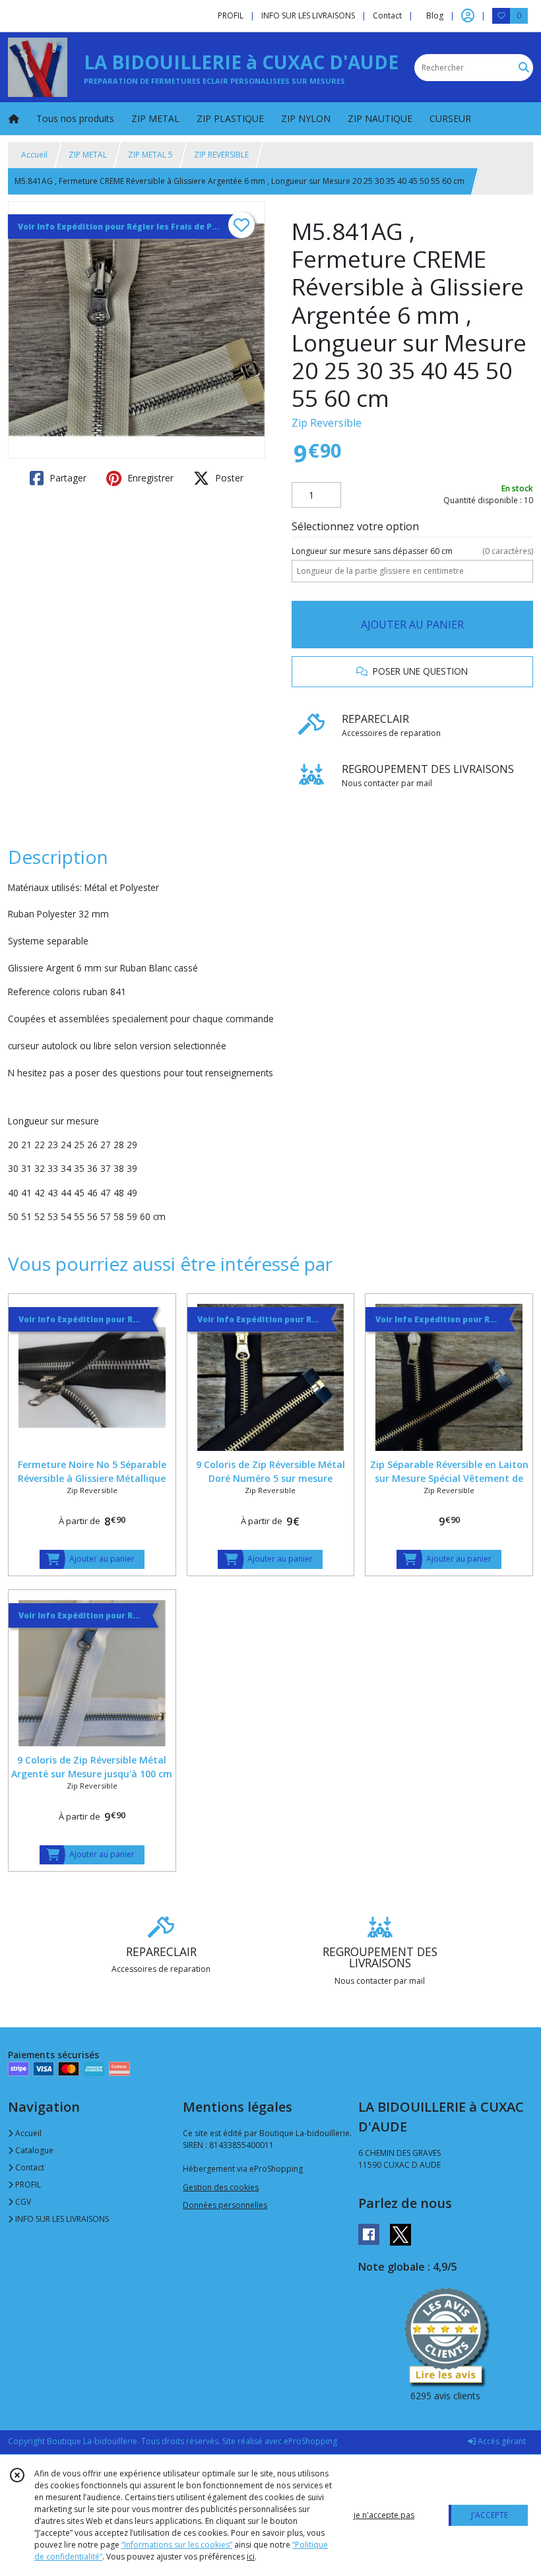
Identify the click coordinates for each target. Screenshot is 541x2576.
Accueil (34, 155)
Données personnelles (225, 2205)
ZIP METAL (88, 155)
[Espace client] (468, 16)
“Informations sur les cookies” (177, 2545)
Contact (387, 15)
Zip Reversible (327, 423)
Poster (228, 478)
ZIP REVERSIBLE (221, 155)
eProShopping (310, 2441)
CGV (22, 2202)
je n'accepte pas (384, 2515)
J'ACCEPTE (490, 2515)
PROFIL (27, 2185)
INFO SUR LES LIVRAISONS (61, 2219)
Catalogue (33, 2150)
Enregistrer (149, 478)
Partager (67, 478)
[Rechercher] (524, 68)
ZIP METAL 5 (150, 155)
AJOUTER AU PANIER (412, 625)
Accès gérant (501, 2441)
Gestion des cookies (221, 2187)
